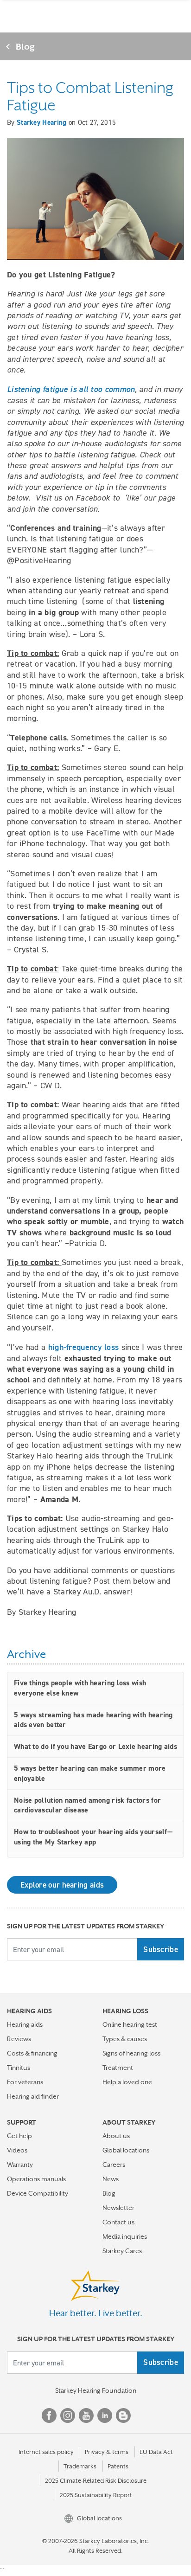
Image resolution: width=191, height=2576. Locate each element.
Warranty (20, 2165)
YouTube (86, 2415)
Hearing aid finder (33, 2096)
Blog (25, 46)
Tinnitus (19, 2068)
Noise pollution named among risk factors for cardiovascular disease (87, 1805)
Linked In (105, 2415)
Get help (19, 2136)
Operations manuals (36, 2179)
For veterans (25, 2082)
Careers (114, 2165)
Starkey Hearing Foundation (96, 2390)
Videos (17, 2150)
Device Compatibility (38, 2193)
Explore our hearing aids (62, 1885)
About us (116, 2136)
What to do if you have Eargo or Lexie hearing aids (95, 1746)
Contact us (118, 2222)
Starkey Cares (122, 2251)
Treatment (118, 2068)
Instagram (68, 2415)
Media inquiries (125, 2236)
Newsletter (118, 2208)
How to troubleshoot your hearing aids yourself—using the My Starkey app (93, 1837)
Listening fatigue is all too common (71, 389)
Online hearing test (130, 2024)
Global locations (126, 2150)
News (111, 2179)
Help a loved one (127, 2082)
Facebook (49, 2415)
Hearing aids (25, 2024)
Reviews (19, 2039)
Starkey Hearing (42, 122)
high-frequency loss (83, 1347)
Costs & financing (32, 2053)
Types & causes (125, 2039)
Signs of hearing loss (131, 2053)
